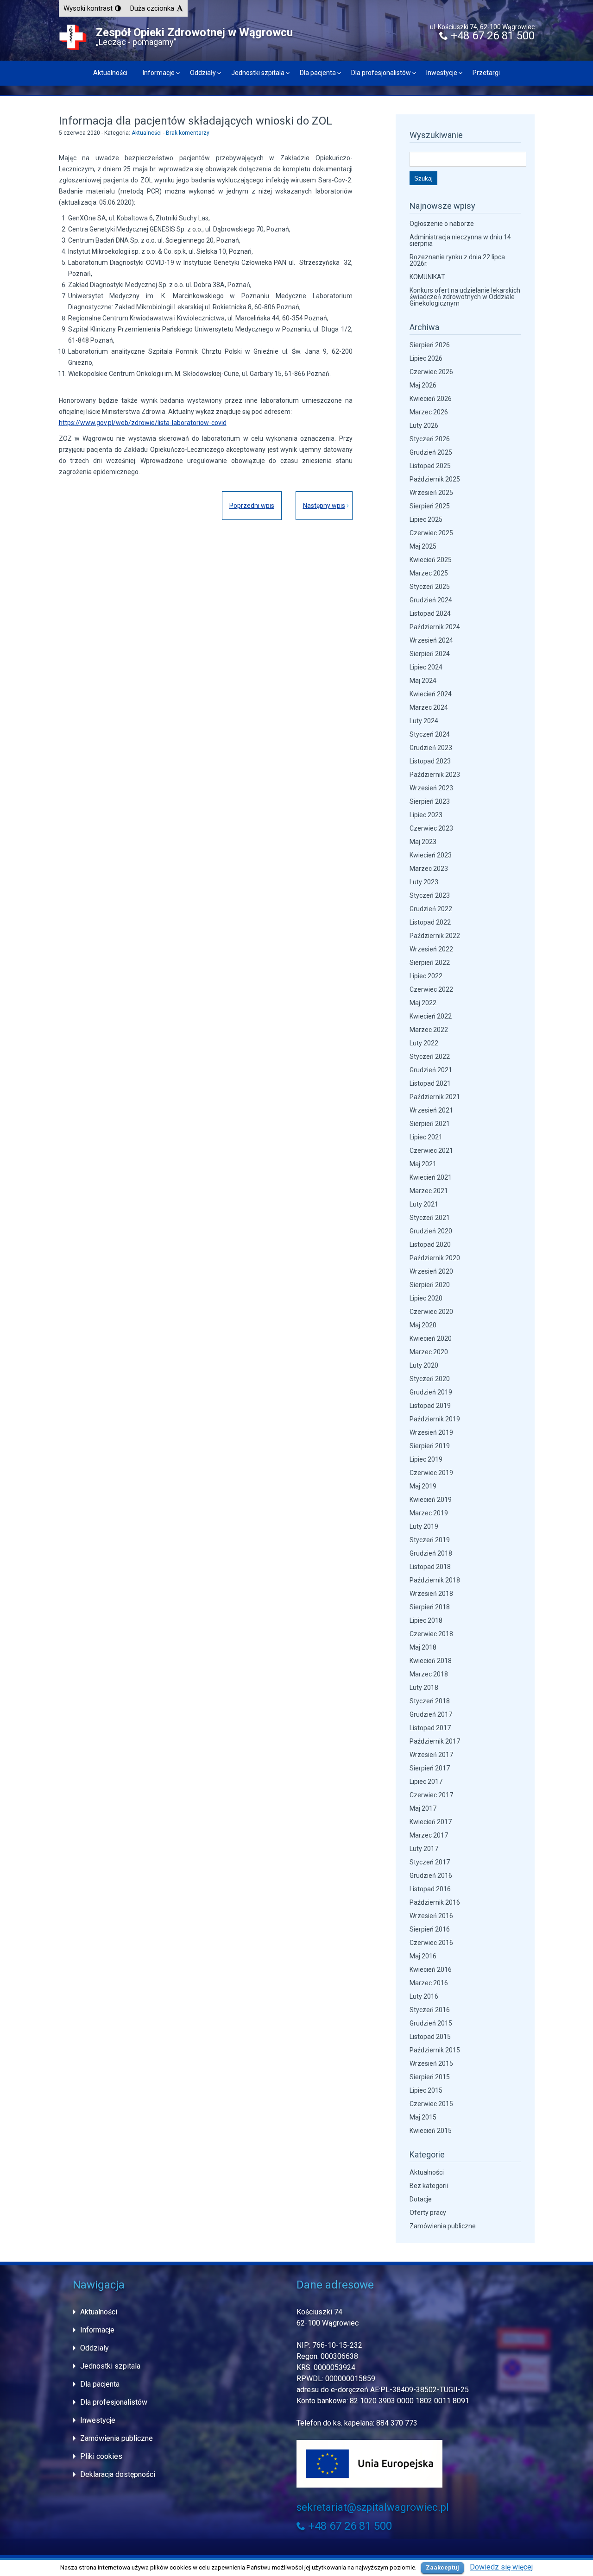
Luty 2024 (424, 721)
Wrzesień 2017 (431, 1755)
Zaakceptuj (442, 2567)
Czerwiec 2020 (431, 1312)
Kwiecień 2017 (431, 1822)
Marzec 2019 (429, 1513)
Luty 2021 (424, 1204)
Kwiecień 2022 (431, 1016)
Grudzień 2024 (431, 600)
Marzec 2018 (429, 1674)
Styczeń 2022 (430, 1057)
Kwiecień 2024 (431, 694)
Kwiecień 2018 (431, 1661)
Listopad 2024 (430, 613)
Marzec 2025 (429, 573)
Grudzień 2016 (431, 1876)
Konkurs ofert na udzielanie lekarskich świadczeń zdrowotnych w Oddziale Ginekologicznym (465, 297)
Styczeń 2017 (430, 1862)
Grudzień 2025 (431, 452)
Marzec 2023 (429, 869)
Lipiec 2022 (426, 976)
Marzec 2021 (429, 1191)
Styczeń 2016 (430, 2010)
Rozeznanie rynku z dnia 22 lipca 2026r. (457, 260)
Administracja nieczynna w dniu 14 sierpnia (460, 240)
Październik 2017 (435, 1741)
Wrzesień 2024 (431, 640)
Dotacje (421, 2199)
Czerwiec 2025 (431, 533)
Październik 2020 (435, 1258)
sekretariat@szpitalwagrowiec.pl (373, 2507)
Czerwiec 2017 (431, 1795)
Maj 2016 (423, 1956)
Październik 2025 (435, 479)
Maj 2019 (423, 1486)
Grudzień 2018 (431, 1553)
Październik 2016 (435, 1902)
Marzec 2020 (429, 1352)
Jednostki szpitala (258, 73)
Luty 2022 (424, 1043)
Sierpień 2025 (430, 506)
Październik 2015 (435, 2050)
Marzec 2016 (429, 1983)
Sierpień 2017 (430, 1768)
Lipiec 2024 (426, 667)
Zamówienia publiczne (443, 2226)
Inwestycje (442, 73)
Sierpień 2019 (430, 1446)
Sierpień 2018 (430, 1607)
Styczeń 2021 (430, 1218)
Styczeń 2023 (430, 895)
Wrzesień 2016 (431, 1916)
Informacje (159, 73)
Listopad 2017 (430, 1728)
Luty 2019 (424, 1526)
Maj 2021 (423, 1164)
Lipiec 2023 (426, 815)
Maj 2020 (423, 1325)
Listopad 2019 (430, 1406)
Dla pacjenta (318, 73)
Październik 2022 (435, 936)
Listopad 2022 (430, 922)
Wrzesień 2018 (431, 1594)
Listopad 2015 (430, 2037)
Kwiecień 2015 (431, 2131)
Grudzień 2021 (431, 1070)
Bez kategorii (429, 2186)
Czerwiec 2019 (431, 1473)
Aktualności (110, 73)
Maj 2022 (423, 1003)
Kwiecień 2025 (431, 560)
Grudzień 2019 (431, 1392)
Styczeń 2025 (430, 587)
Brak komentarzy (188, 133)
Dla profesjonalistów (381, 73)
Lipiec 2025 (426, 519)
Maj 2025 (423, 546)
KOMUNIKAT (427, 277)
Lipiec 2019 (426, 1459)
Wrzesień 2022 (431, 949)
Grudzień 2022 (431, 909)
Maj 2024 (423, 681)
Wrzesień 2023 (431, 788)
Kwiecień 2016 (431, 1970)
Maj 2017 (423, 1808)
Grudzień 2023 (431, 748)
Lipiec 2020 (426, 1298)
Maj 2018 (423, 1647)
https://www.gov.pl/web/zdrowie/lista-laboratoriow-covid (143, 423)
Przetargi (486, 73)
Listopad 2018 (430, 1567)
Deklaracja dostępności (118, 2474)
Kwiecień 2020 (431, 1338)
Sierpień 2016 (430, 1929)
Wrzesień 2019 (431, 1432)
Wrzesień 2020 (431, 1271)
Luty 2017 (424, 1849)
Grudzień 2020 (431, 1231)
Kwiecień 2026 (431, 399)
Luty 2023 (424, 882)
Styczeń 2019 (430, 1540)
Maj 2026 (423, 385)
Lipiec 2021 (426, 1137)
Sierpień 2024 (430, 654)
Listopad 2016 (430, 1889)
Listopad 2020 (430, 1244)
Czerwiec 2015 (431, 2104)
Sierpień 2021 (430, 1124)
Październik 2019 (435, 1419)
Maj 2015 (423, 2117)
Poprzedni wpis (252, 506)
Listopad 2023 (430, 761)
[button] (92, 8)
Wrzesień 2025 (431, 493)
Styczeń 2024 (430, 734)
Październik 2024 (435, 627)
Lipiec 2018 (426, 1620)
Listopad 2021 (430, 1083)
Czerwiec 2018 (431, 1634)
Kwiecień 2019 (431, 1500)
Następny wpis (324, 506)
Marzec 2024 (429, 707)
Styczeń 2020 (430, 1379)
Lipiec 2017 (426, 1782)
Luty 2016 (424, 1996)
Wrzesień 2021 (431, 1110)
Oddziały (203, 73)
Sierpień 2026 (430, 345)
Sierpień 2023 (430, 801)
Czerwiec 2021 (431, 1150)
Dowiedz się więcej (501, 2567)
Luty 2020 (424, 1365)
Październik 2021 (435, 1097)
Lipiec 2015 (426, 2090)
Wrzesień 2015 (431, 2063)
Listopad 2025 (430, 466)
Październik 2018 (435, 1580)
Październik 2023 (435, 775)
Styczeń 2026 (430, 439)
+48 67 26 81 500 (491, 36)
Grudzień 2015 (431, 2023)
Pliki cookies (101, 2456)
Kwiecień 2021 (431, 1177)
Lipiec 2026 (426, 358)
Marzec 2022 (429, 1030)
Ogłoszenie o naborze (442, 224)
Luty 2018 (424, 1688)
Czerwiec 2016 (431, 1943)
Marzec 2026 (429, 412)
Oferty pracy (428, 2213)
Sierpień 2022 (430, 963)
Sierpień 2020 (430, 1285)
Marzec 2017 (429, 1835)
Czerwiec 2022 (431, 989)
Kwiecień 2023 (431, 855)
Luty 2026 (424, 425)
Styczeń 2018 (430, 1701)
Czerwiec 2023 (431, 828)
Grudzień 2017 (431, 1714)
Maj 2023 (423, 842)
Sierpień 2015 (430, 2077)
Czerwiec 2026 (431, 372)
